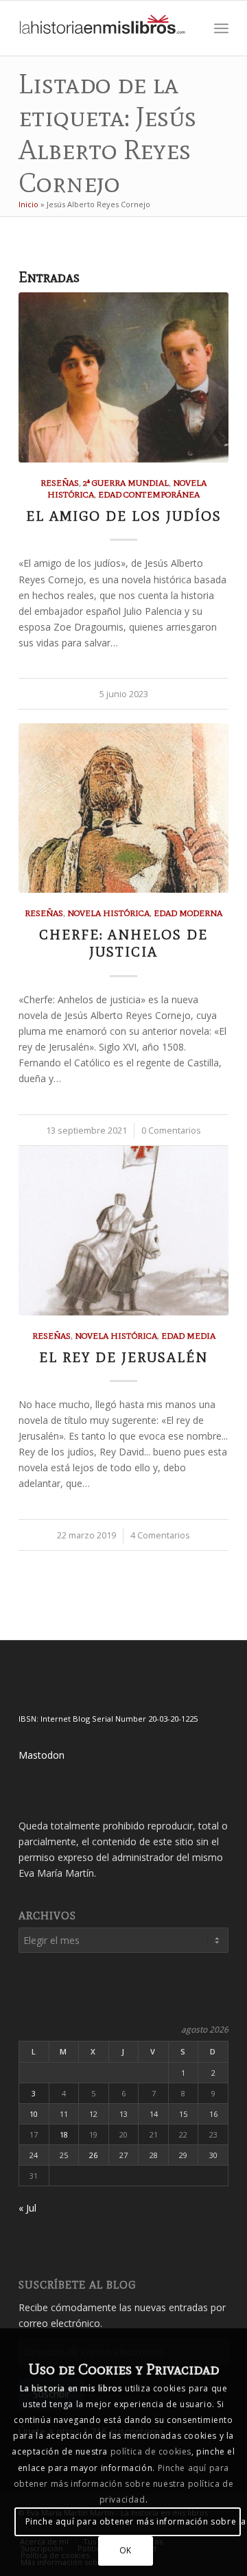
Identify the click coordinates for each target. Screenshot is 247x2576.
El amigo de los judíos (124, 516)
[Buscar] (191, 28)
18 (64, 2134)
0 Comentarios (171, 1131)
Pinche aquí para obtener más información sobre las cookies (133, 2521)
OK (126, 2550)
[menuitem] (191, 28)
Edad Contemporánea (149, 494)
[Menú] (221, 28)
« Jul (27, 2208)
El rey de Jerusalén (123, 1357)
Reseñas (60, 483)
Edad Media (188, 1336)
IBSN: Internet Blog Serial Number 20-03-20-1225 (108, 1719)
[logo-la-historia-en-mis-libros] (103, 28)
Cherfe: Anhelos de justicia (123, 943)
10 (34, 2114)
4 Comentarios (160, 1535)
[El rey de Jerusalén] (123, 1231)
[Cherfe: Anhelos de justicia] (123, 808)
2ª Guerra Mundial (126, 483)
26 (93, 2155)
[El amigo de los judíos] (123, 377)
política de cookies (151, 2451)
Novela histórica (108, 913)
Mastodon (42, 1755)
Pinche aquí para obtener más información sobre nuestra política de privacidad (123, 2484)
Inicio (28, 204)
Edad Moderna (188, 913)
